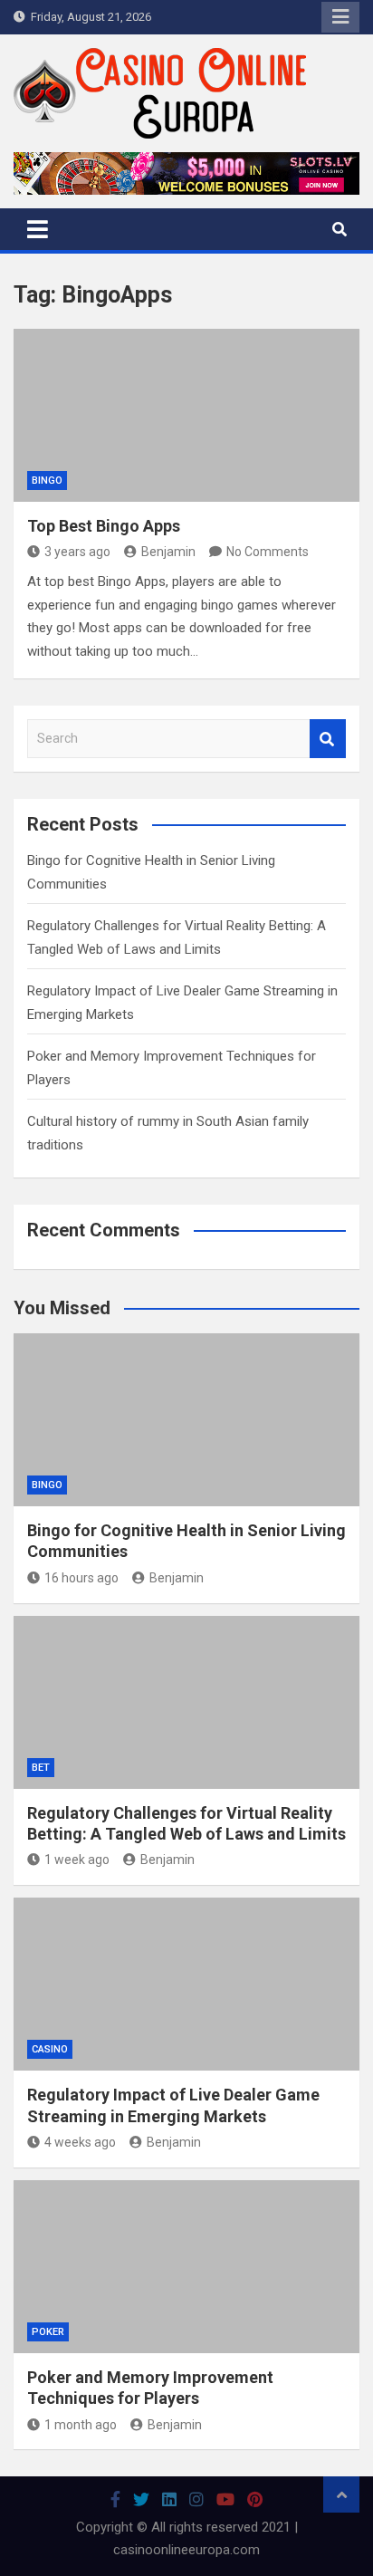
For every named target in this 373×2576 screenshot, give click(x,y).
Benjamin (168, 552)
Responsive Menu (340, 17)
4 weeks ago (80, 2142)
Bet (41, 1768)
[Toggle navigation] (38, 229)
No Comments (268, 552)
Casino (50, 2049)
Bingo (47, 481)
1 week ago (77, 1860)
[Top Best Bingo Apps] (186, 415)
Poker (48, 2332)
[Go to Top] (341, 2494)
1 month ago (81, 2425)
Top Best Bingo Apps (104, 526)
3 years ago (77, 552)
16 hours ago (81, 1578)
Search (328, 739)
